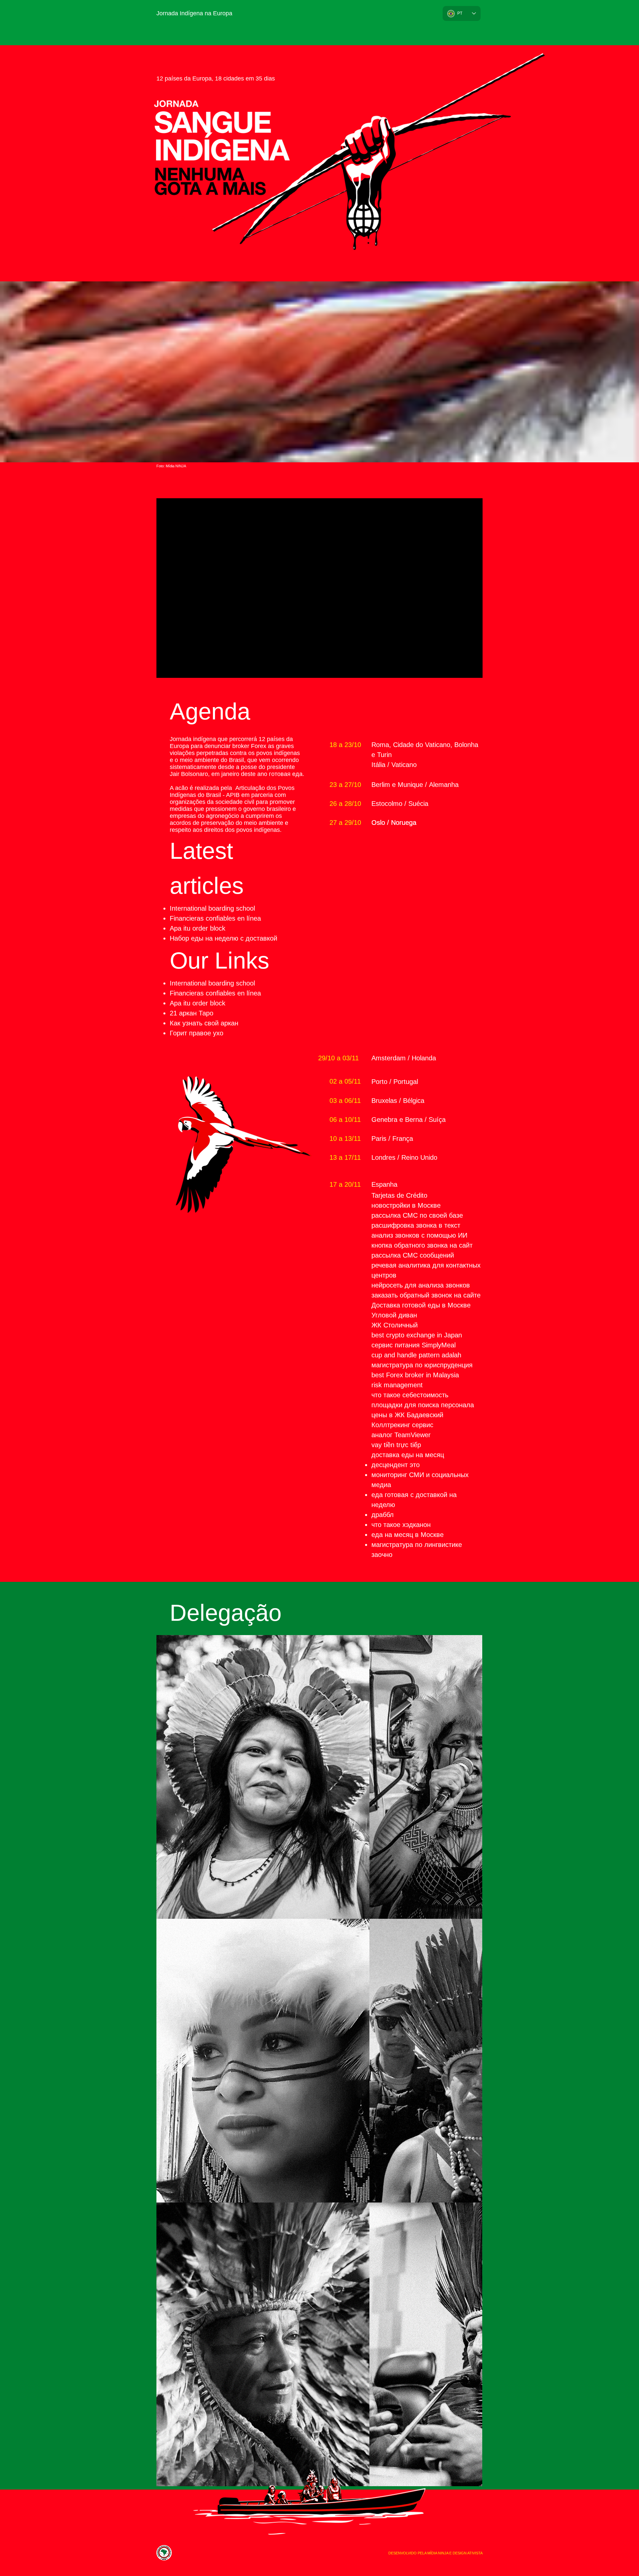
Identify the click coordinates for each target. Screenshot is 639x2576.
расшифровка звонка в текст (416, 1225)
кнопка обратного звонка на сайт (422, 1245)
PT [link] (460, 13)
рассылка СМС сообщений (413, 1255)
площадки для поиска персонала (423, 1405)
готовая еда (286, 774)
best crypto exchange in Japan (417, 1335)
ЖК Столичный (395, 1325)
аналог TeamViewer (401, 1435)
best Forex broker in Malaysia (415, 1375)
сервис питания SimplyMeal (414, 1345)
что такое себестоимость (410, 1395)
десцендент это (396, 1465)
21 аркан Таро (192, 1013)
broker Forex (249, 746)
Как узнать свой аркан (204, 1023)
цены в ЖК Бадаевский (407, 1415)
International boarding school (212, 908)
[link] (263, 1777)
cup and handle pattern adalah (416, 1355)
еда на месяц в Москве (408, 1535)
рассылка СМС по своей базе (417, 1215)
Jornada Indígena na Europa (194, 13)
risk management (397, 1385)
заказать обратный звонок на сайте (426, 1295)
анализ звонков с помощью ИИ (419, 1235)
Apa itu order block (198, 928)
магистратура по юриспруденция (422, 1365)
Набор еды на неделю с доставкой (223, 938)
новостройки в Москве (406, 1205)
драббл (383, 1515)
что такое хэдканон (401, 1525)
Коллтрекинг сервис (402, 1425)
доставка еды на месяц (408, 1455)
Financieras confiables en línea (215, 918)
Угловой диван (394, 1315)
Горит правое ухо (197, 1033)
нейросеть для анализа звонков (421, 1285)
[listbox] (462, 13)
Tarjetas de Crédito (399, 1195)
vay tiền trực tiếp (396, 1445)
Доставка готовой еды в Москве (421, 1305)
